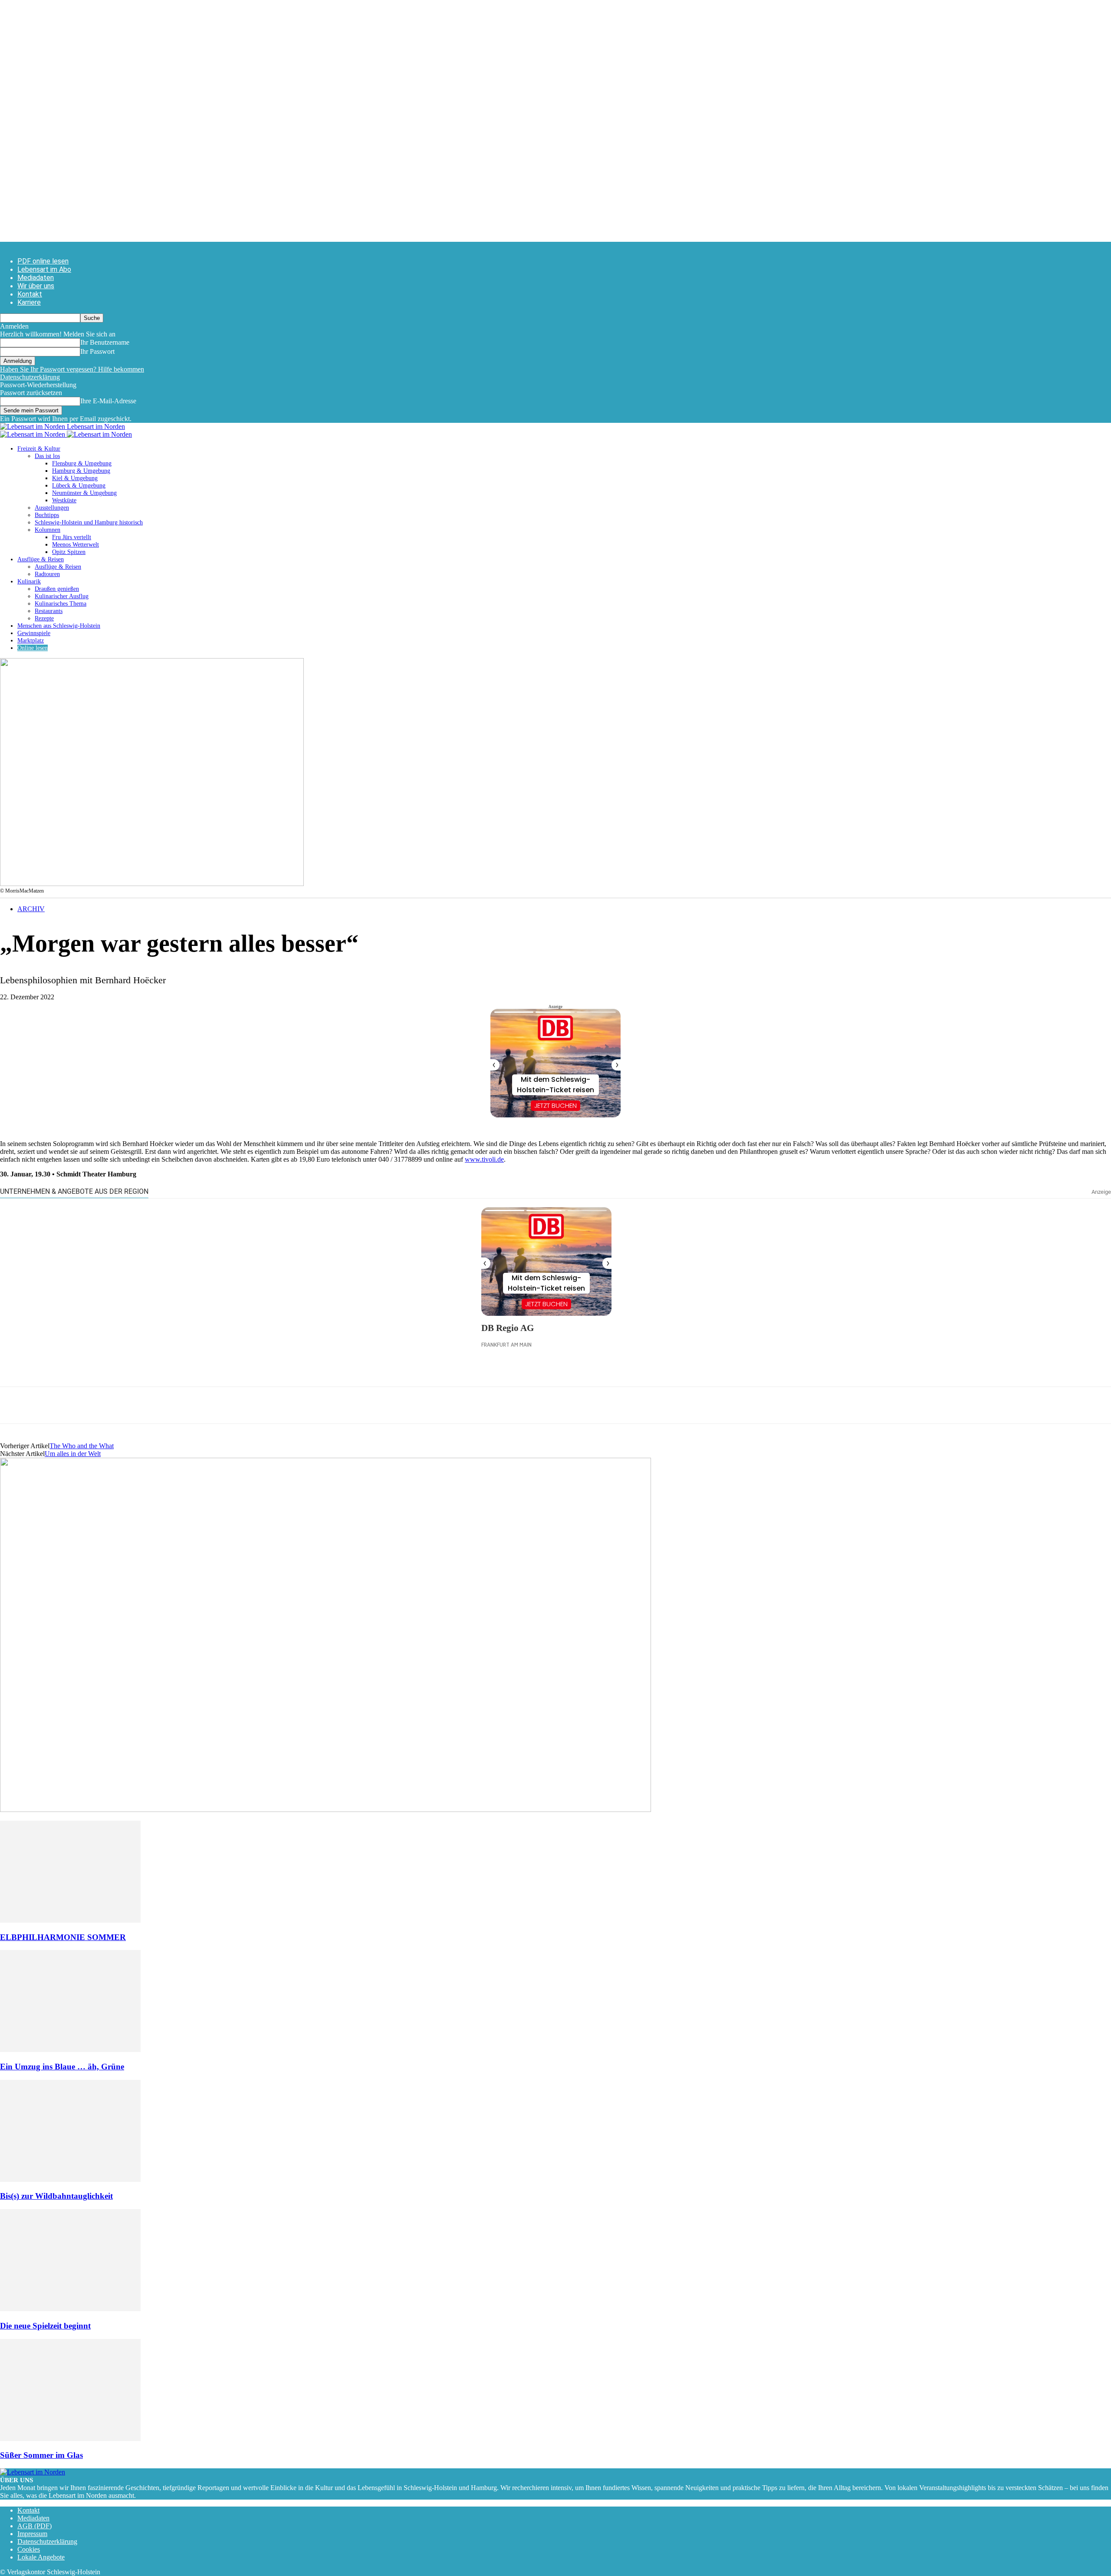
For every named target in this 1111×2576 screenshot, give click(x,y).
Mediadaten (36, 278)
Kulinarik (29, 581)
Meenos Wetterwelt (76, 545)
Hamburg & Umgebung (81, 471)
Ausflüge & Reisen (41, 559)
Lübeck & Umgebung (79, 486)
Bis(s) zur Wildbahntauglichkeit (56, 2196)
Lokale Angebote (41, 2557)
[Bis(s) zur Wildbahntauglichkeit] (70, 2179)
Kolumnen (48, 530)
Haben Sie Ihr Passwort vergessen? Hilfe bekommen (72, 369)
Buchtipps (47, 515)
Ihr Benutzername (105, 342)
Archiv (31, 909)
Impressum (32, 2534)
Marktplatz (31, 641)
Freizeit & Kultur (39, 449)
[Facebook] (14, 1405)
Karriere (29, 302)
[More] (171, 1405)
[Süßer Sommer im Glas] (70, 2439)
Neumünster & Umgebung (84, 493)
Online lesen (33, 648)
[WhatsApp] (46, 1405)
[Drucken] (108, 1405)
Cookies (29, 2549)
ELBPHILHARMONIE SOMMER (63, 1937)
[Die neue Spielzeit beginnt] (70, 2309)
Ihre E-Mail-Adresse (108, 401)
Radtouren (47, 574)
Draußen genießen (57, 589)
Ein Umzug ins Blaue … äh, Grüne (62, 2067)
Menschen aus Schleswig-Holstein (59, 626)
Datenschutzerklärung (30, 377)
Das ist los (47, 456)
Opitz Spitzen (69, 552)
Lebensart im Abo (44, 269)
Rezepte (44, 618)
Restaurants (49, 611)
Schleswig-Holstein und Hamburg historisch (89, 522)
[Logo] (33, 434)
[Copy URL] (139, 1405)
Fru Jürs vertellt (72, 537)
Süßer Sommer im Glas (41, 2455)
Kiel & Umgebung (75, 478)
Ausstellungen (52, 508)
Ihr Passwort (97, 351)
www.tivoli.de (484, 1159)
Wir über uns (36, 286)
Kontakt (30, 294)
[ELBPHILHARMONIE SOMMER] (70, 1920)
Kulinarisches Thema (61, 604)
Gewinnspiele (34, 633)
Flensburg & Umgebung (82, 463)
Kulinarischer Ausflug (62, 596)
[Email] (77, 1405)
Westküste (64, 500)
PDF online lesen (43, 261)
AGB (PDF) (35, 2526)
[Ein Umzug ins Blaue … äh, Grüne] (70, 2050)
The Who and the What (82, 1446)
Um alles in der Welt (73, 1454)
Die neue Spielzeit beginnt (45, 2326)
